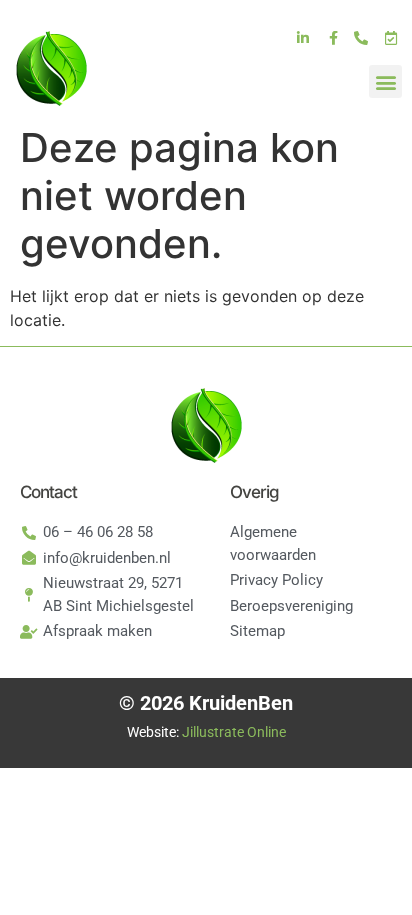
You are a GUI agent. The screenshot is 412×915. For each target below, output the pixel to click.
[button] (385, 81)
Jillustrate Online (234, 732)
